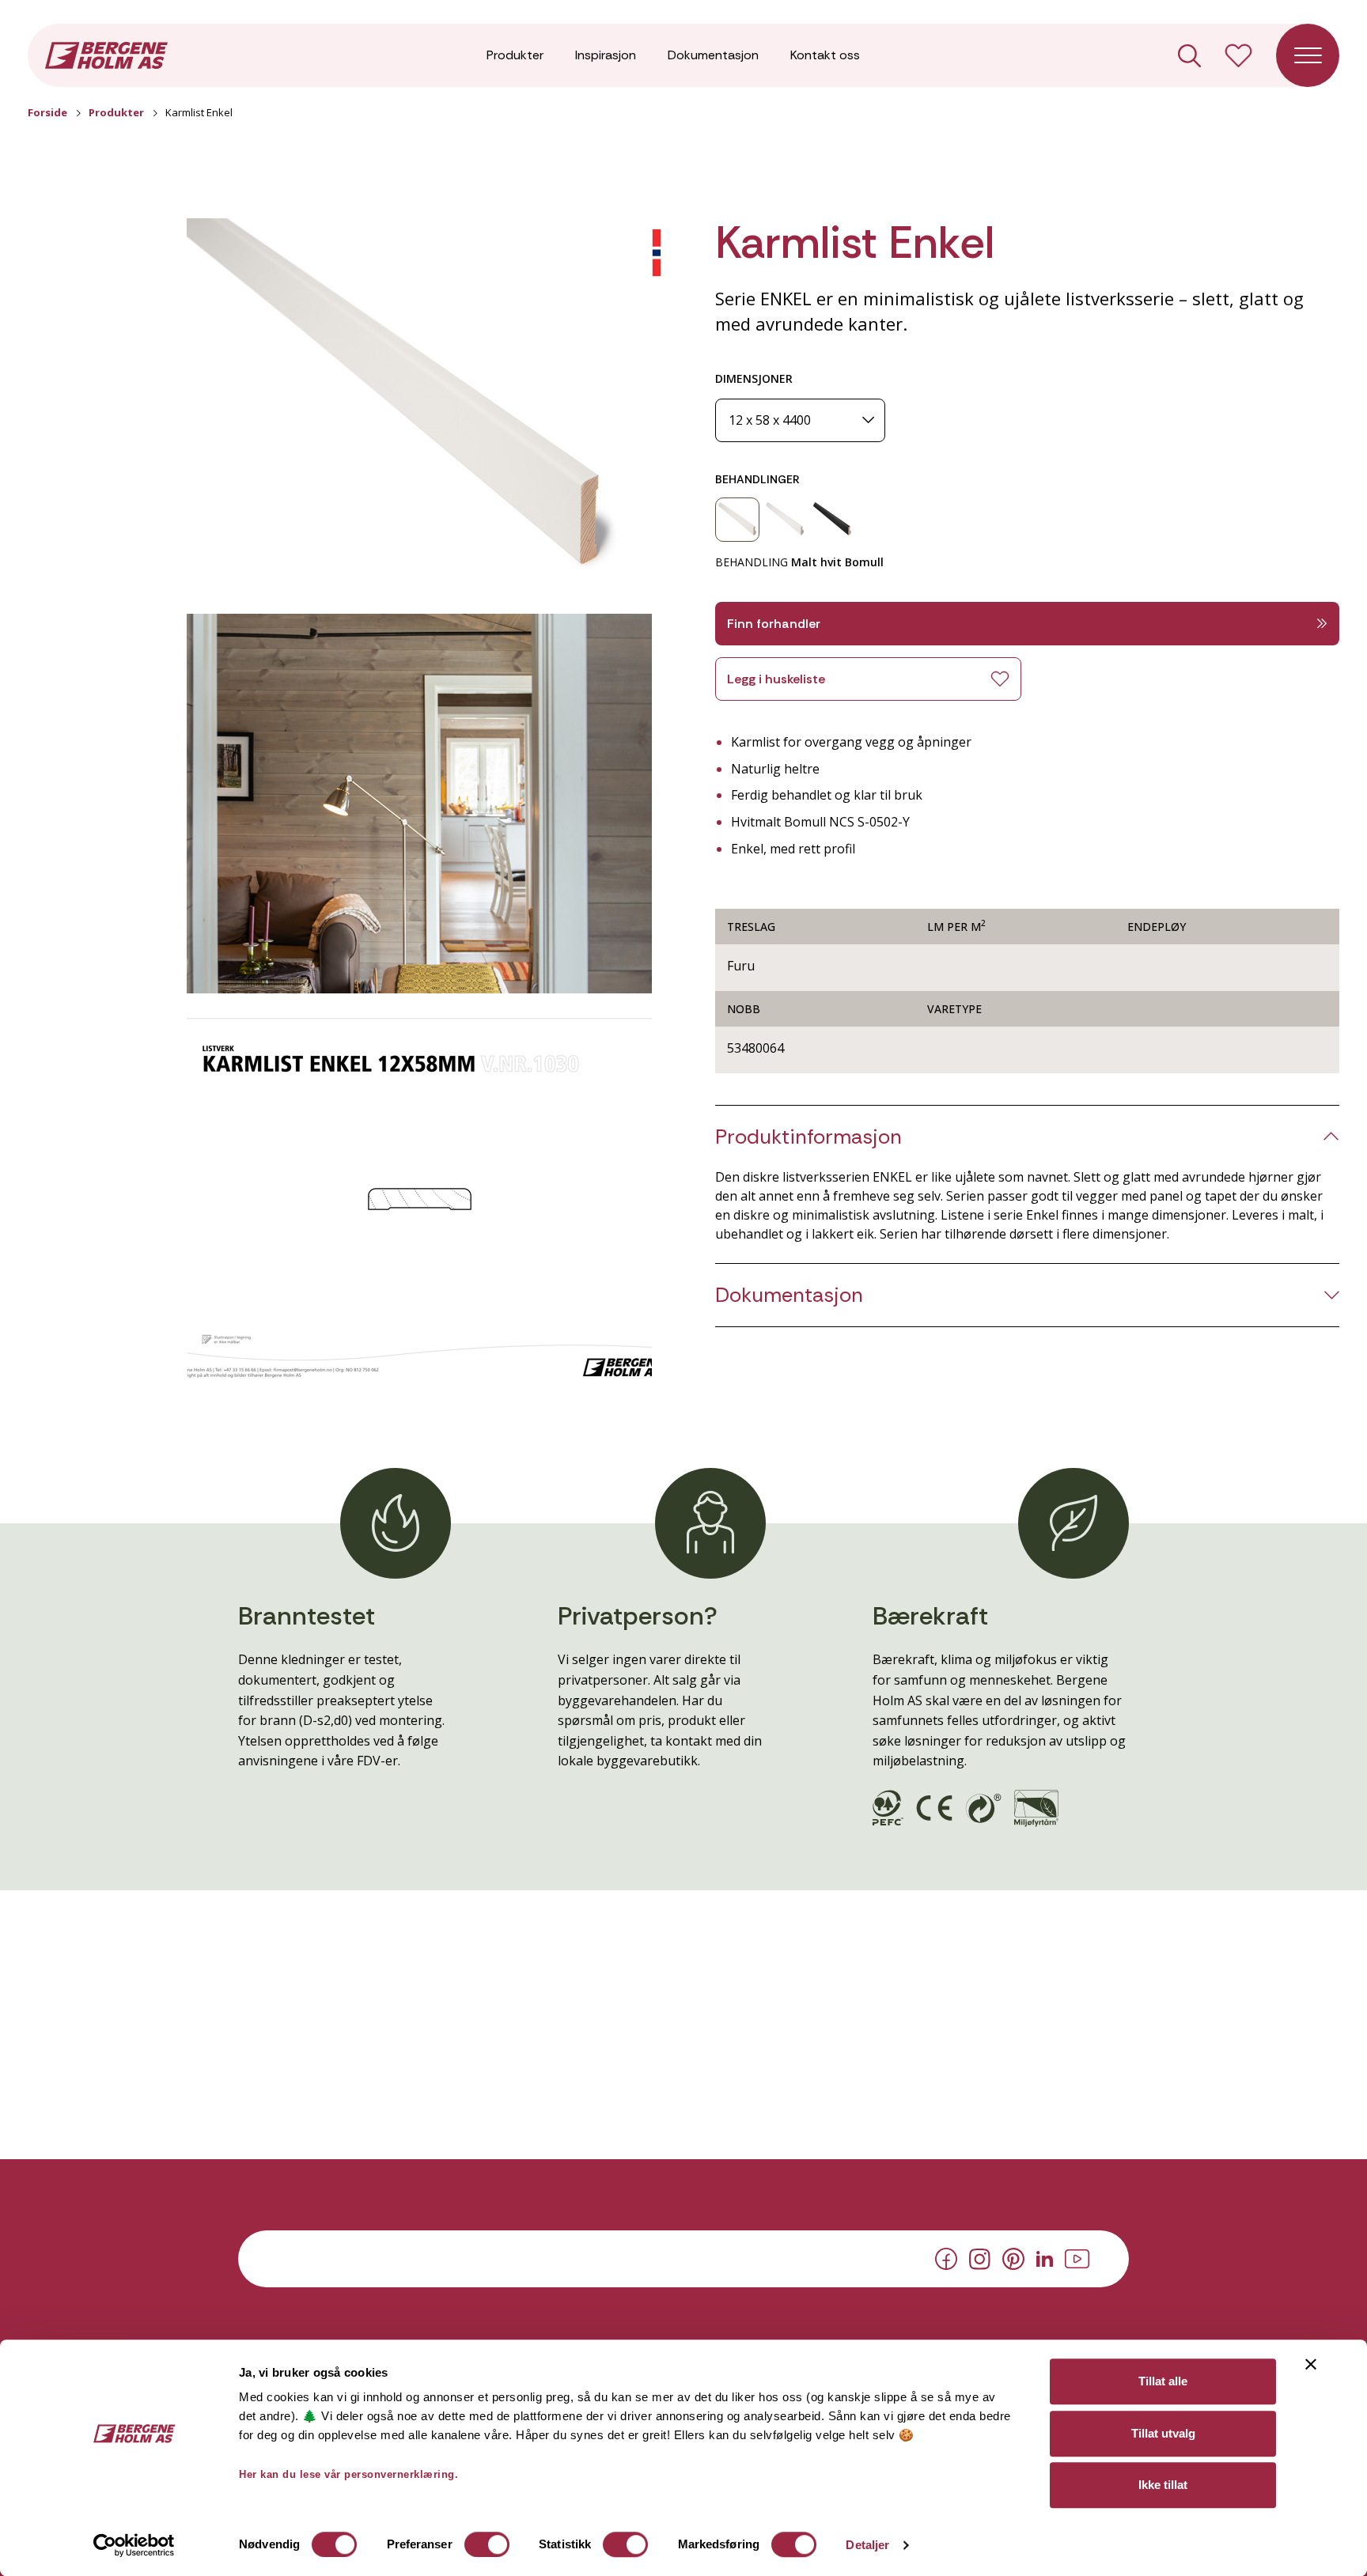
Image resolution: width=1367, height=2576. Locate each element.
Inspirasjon (606, 55)
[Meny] (1308, 55)
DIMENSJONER (754, 378)
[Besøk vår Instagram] (980, 2257)
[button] (419, 408)
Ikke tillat (1163, 2485)
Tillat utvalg (1163, 2433)
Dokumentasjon (713, 55)
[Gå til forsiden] (106, 54)
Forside (47, 112)
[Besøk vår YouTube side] (1077, 2257)
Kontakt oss (825, 55)
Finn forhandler (774, 624)
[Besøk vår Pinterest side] (1013, 2258)
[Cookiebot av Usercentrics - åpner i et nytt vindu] (134, 2545)
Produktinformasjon (808, 1137)
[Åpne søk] (1189, 56)
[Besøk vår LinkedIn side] (1045, 2257)
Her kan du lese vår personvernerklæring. (348, 2474)
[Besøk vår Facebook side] (946, 2258)
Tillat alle (1163, 2381)
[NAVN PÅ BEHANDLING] (737, 520)
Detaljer (867, 2545)
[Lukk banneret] (1311, 2364)
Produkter (515, 55)
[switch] (487, 2544)
